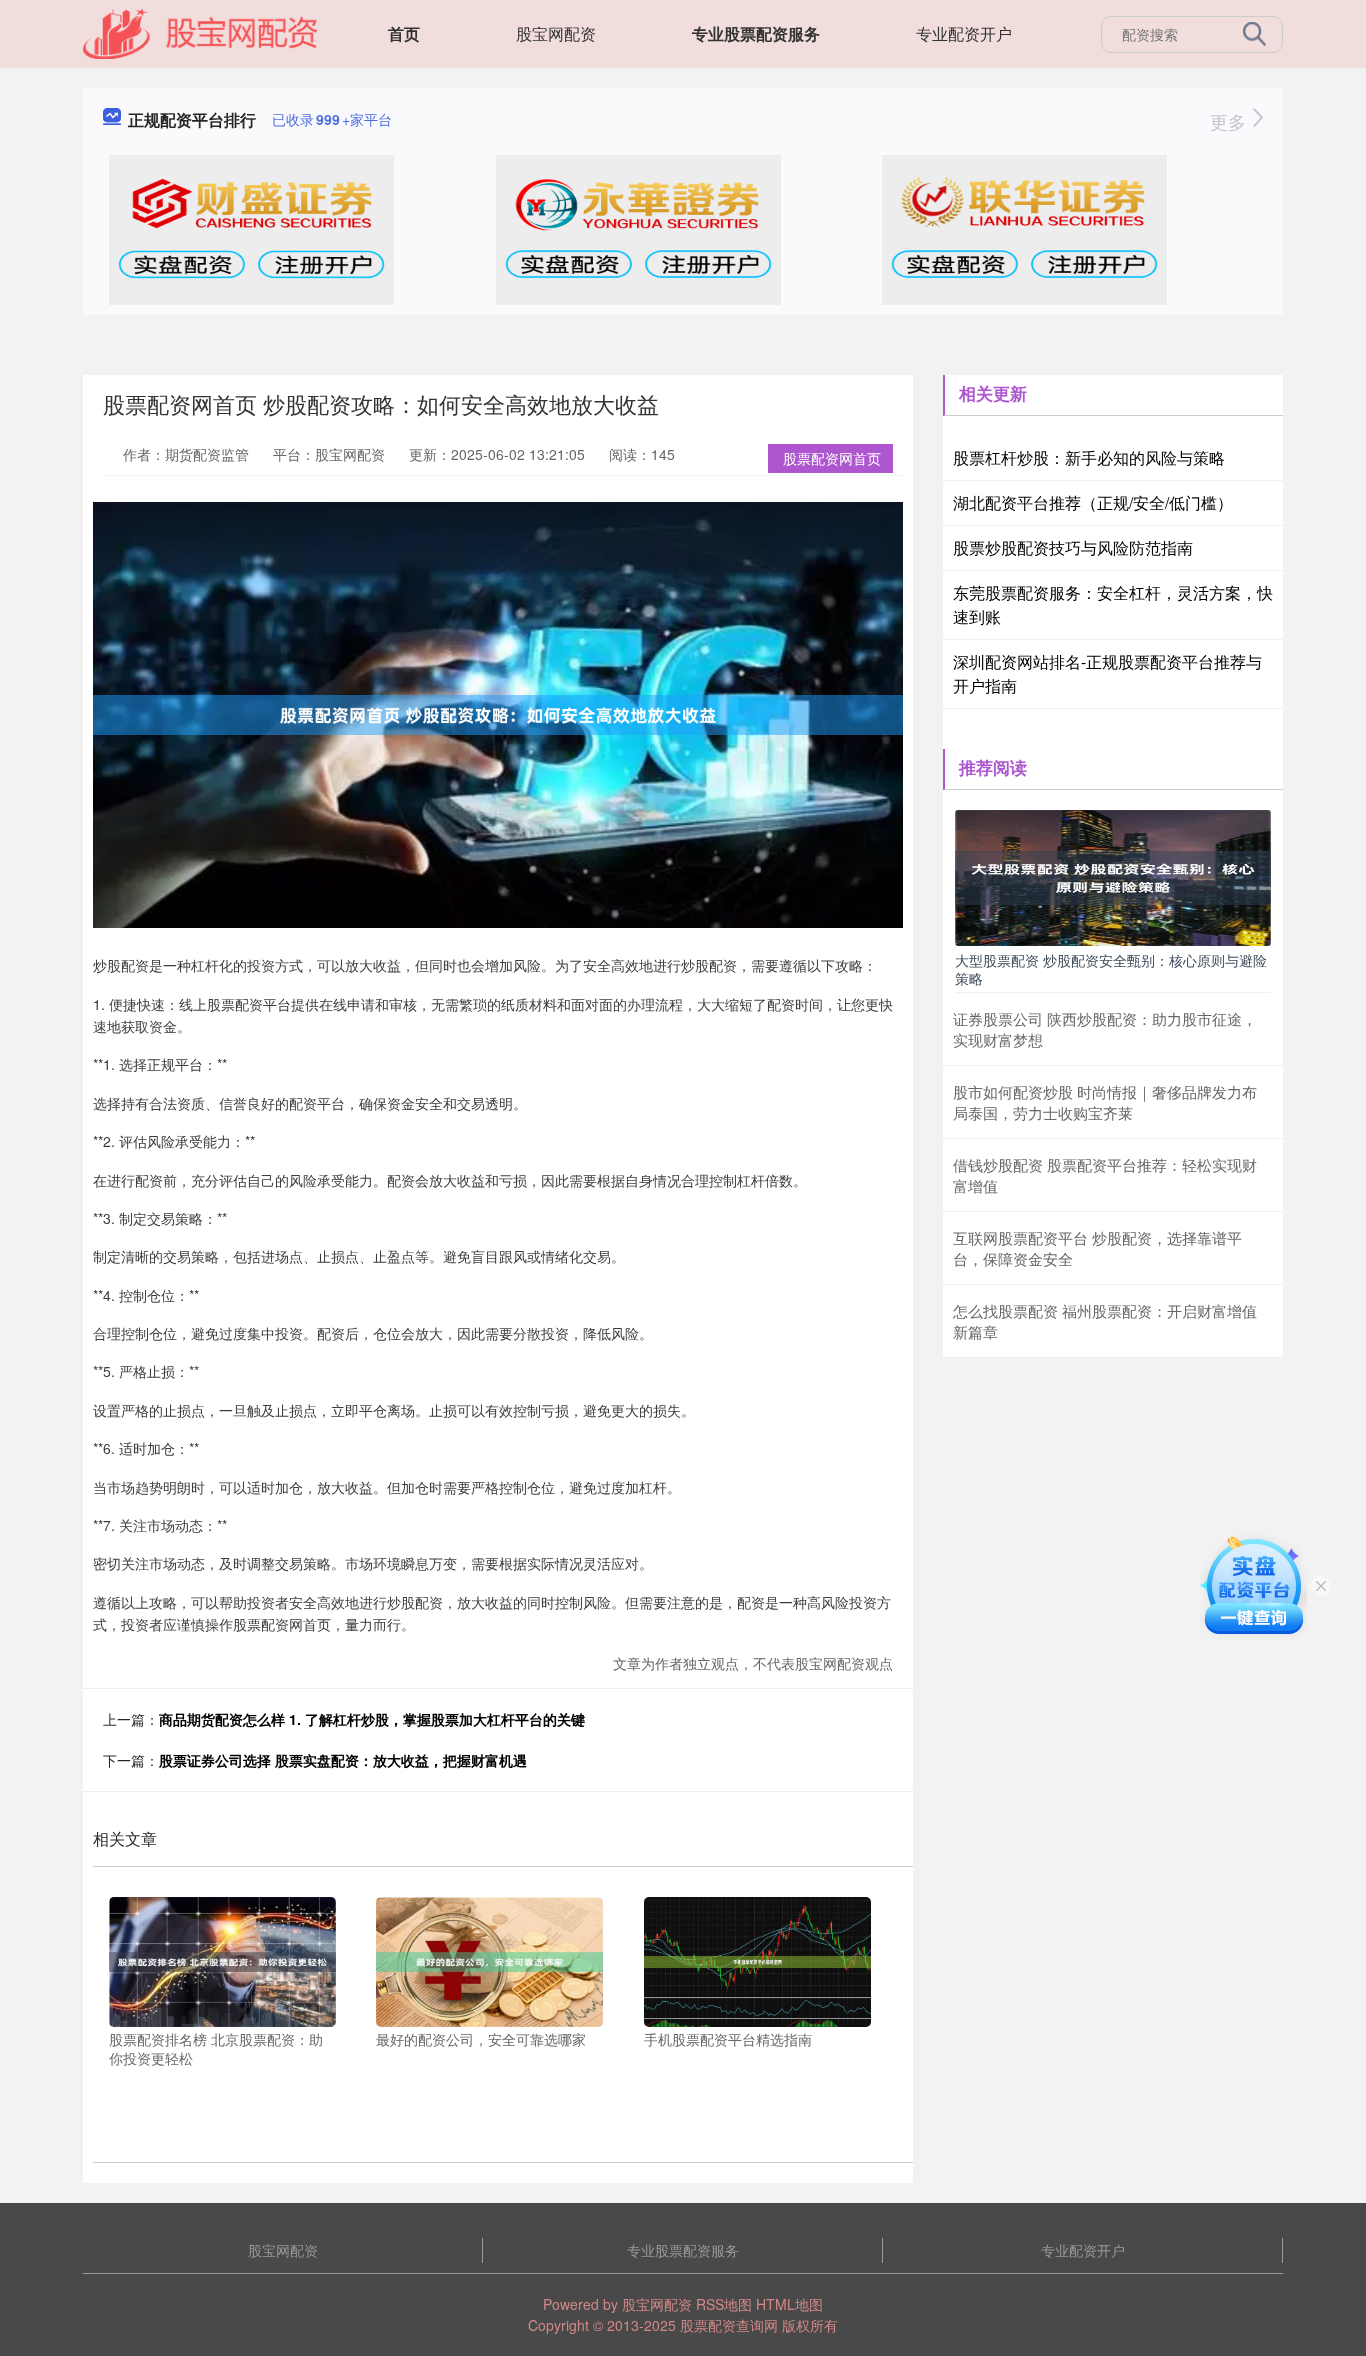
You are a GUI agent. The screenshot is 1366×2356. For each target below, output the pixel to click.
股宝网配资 (556, 33)
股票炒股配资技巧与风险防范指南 (1073, 547)
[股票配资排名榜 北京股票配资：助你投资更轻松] (222, 1959)
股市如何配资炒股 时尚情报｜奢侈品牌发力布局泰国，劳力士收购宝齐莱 (1105, 1102)
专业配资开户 (964, 33)
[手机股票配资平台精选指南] (757, 1959)
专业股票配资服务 (756, 33)
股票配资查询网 (729, 2325)
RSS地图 (724, 2304)
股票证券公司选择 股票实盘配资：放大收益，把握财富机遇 (343, 1760)
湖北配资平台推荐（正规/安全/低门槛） (1093, 502)
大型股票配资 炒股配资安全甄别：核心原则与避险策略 (1111, 969)
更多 (1230, 121)
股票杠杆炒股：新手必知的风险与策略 (1089, 457)
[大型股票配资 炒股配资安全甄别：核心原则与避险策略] (1113, 876)
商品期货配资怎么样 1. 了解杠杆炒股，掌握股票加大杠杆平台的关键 (372, 1719)
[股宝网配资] (201, 32)
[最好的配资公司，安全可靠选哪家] (489, 1959)
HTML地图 (789, 2304)
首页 (404, 33)
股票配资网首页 (832, 458)
